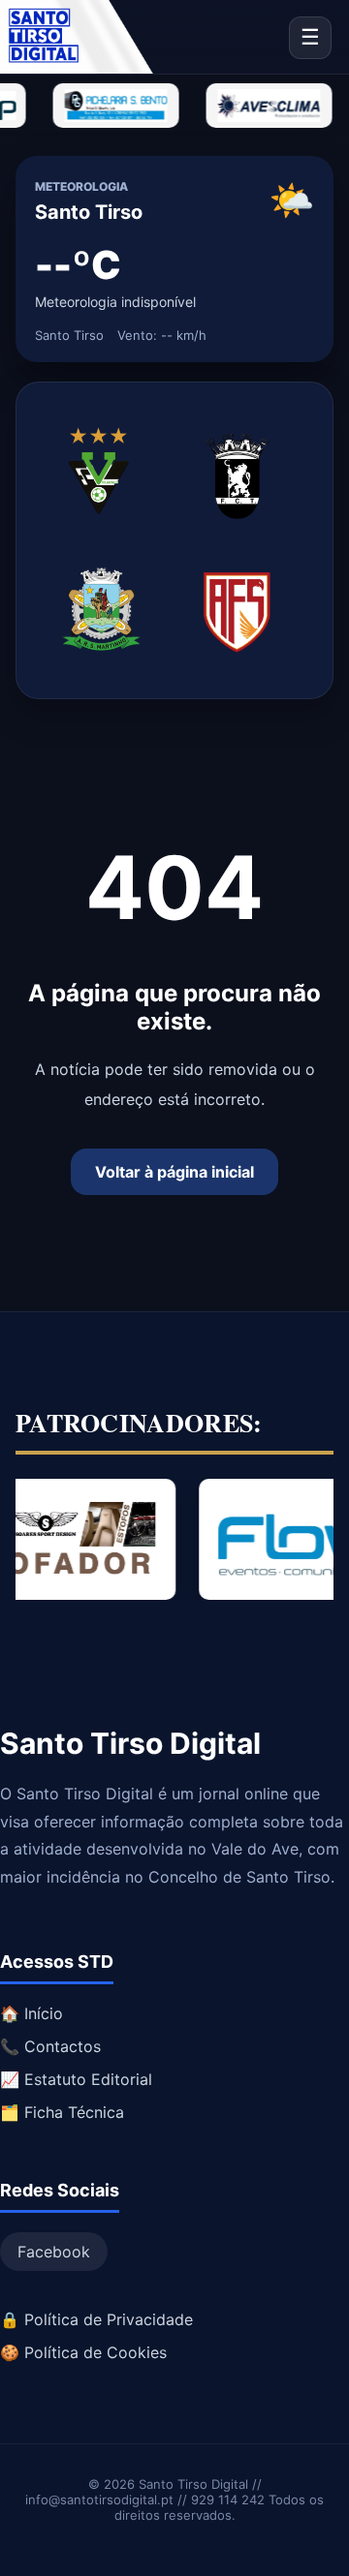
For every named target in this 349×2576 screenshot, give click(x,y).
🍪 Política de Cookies (83, 2352)
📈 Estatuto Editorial (76, 2079)
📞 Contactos (50, 2046)
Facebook (54, 2252)
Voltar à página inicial (174, 1172)
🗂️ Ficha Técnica (62, 2112)
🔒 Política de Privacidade (96, 2319)
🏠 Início (32, 2013)
